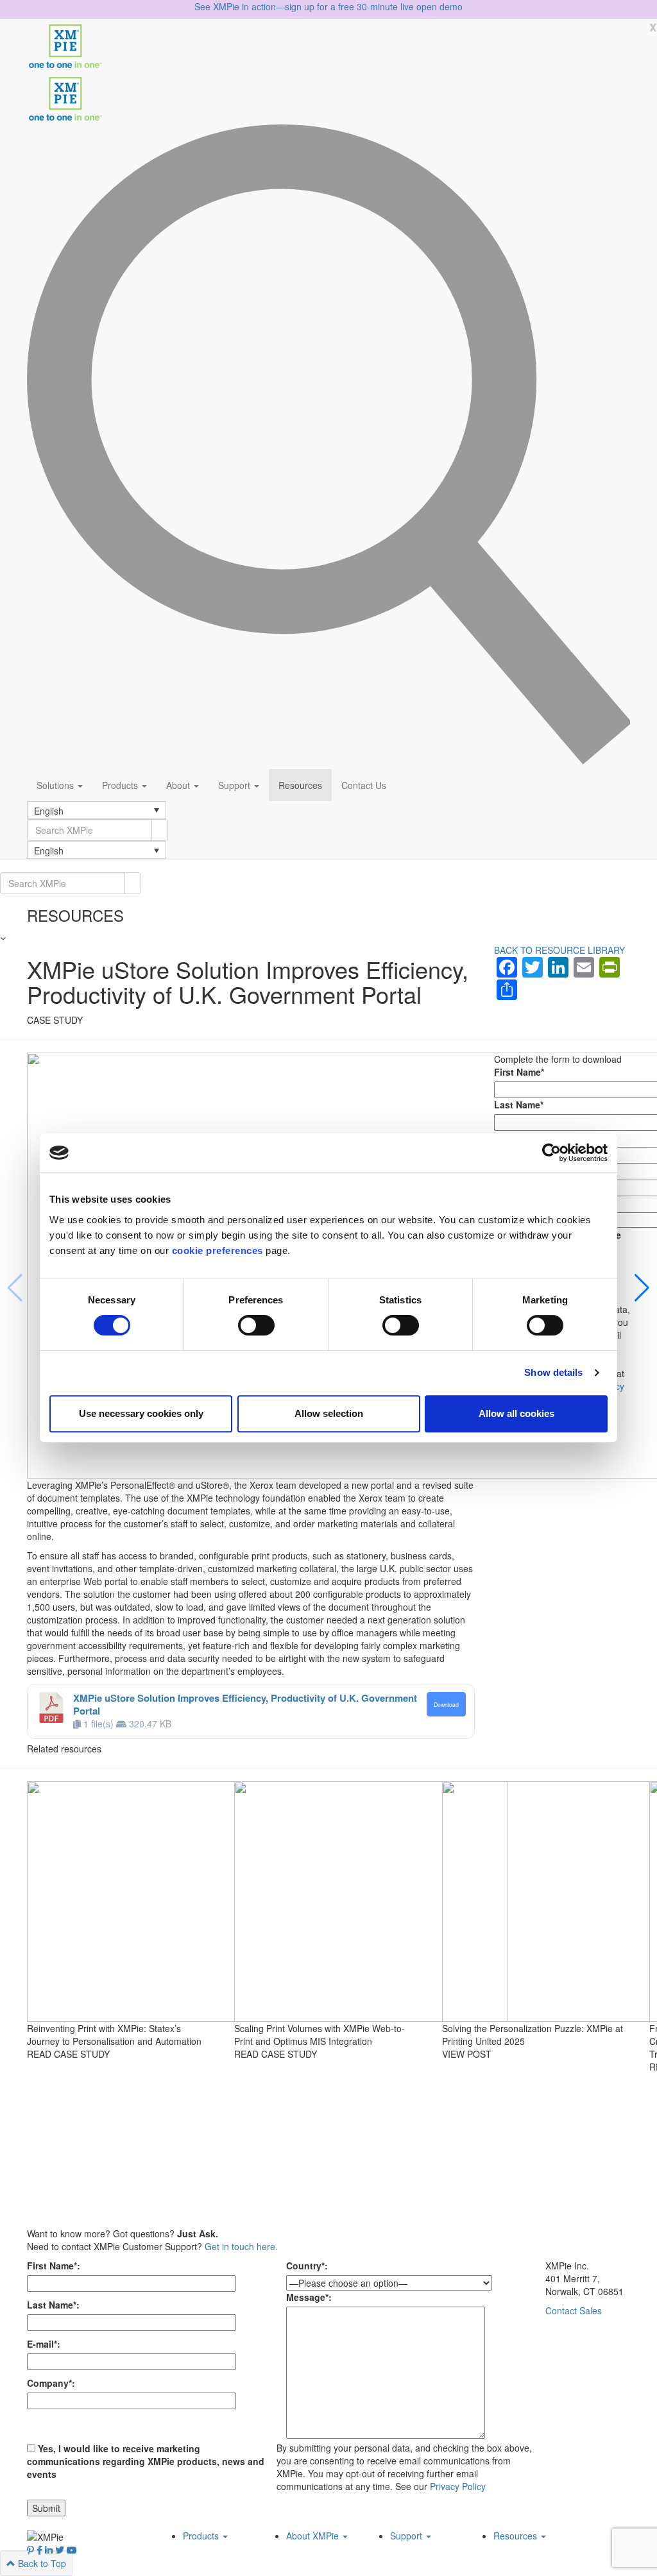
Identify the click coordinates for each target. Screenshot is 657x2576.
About (179, 785)
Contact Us (364, 785)
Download (446, 1704)
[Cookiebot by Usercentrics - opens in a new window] (551, 1153)
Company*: (51, 2383)
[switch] (256, 1325)
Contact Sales (574, 2310)
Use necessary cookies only (141, 1413)
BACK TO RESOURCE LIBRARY (559, 950)
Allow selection (329, 1413)
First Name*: (54, 2266)
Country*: (307, 2266)
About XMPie (314, 2536)
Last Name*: (53, 2305)
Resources (300, 785)
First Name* (519, 1072)
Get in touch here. (241, 2246)
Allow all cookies (516, 1413)
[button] (97, 810)
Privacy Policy (458, 2486)
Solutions (56, 785)
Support (235, 785)
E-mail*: (44, 2344)
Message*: (309, 2297)
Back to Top (41, 2563)
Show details (553, 1372)
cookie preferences (218, 1250)
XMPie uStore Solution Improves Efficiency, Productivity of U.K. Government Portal (245, 1704)
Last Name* (519, 1105)
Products (121, 785)
